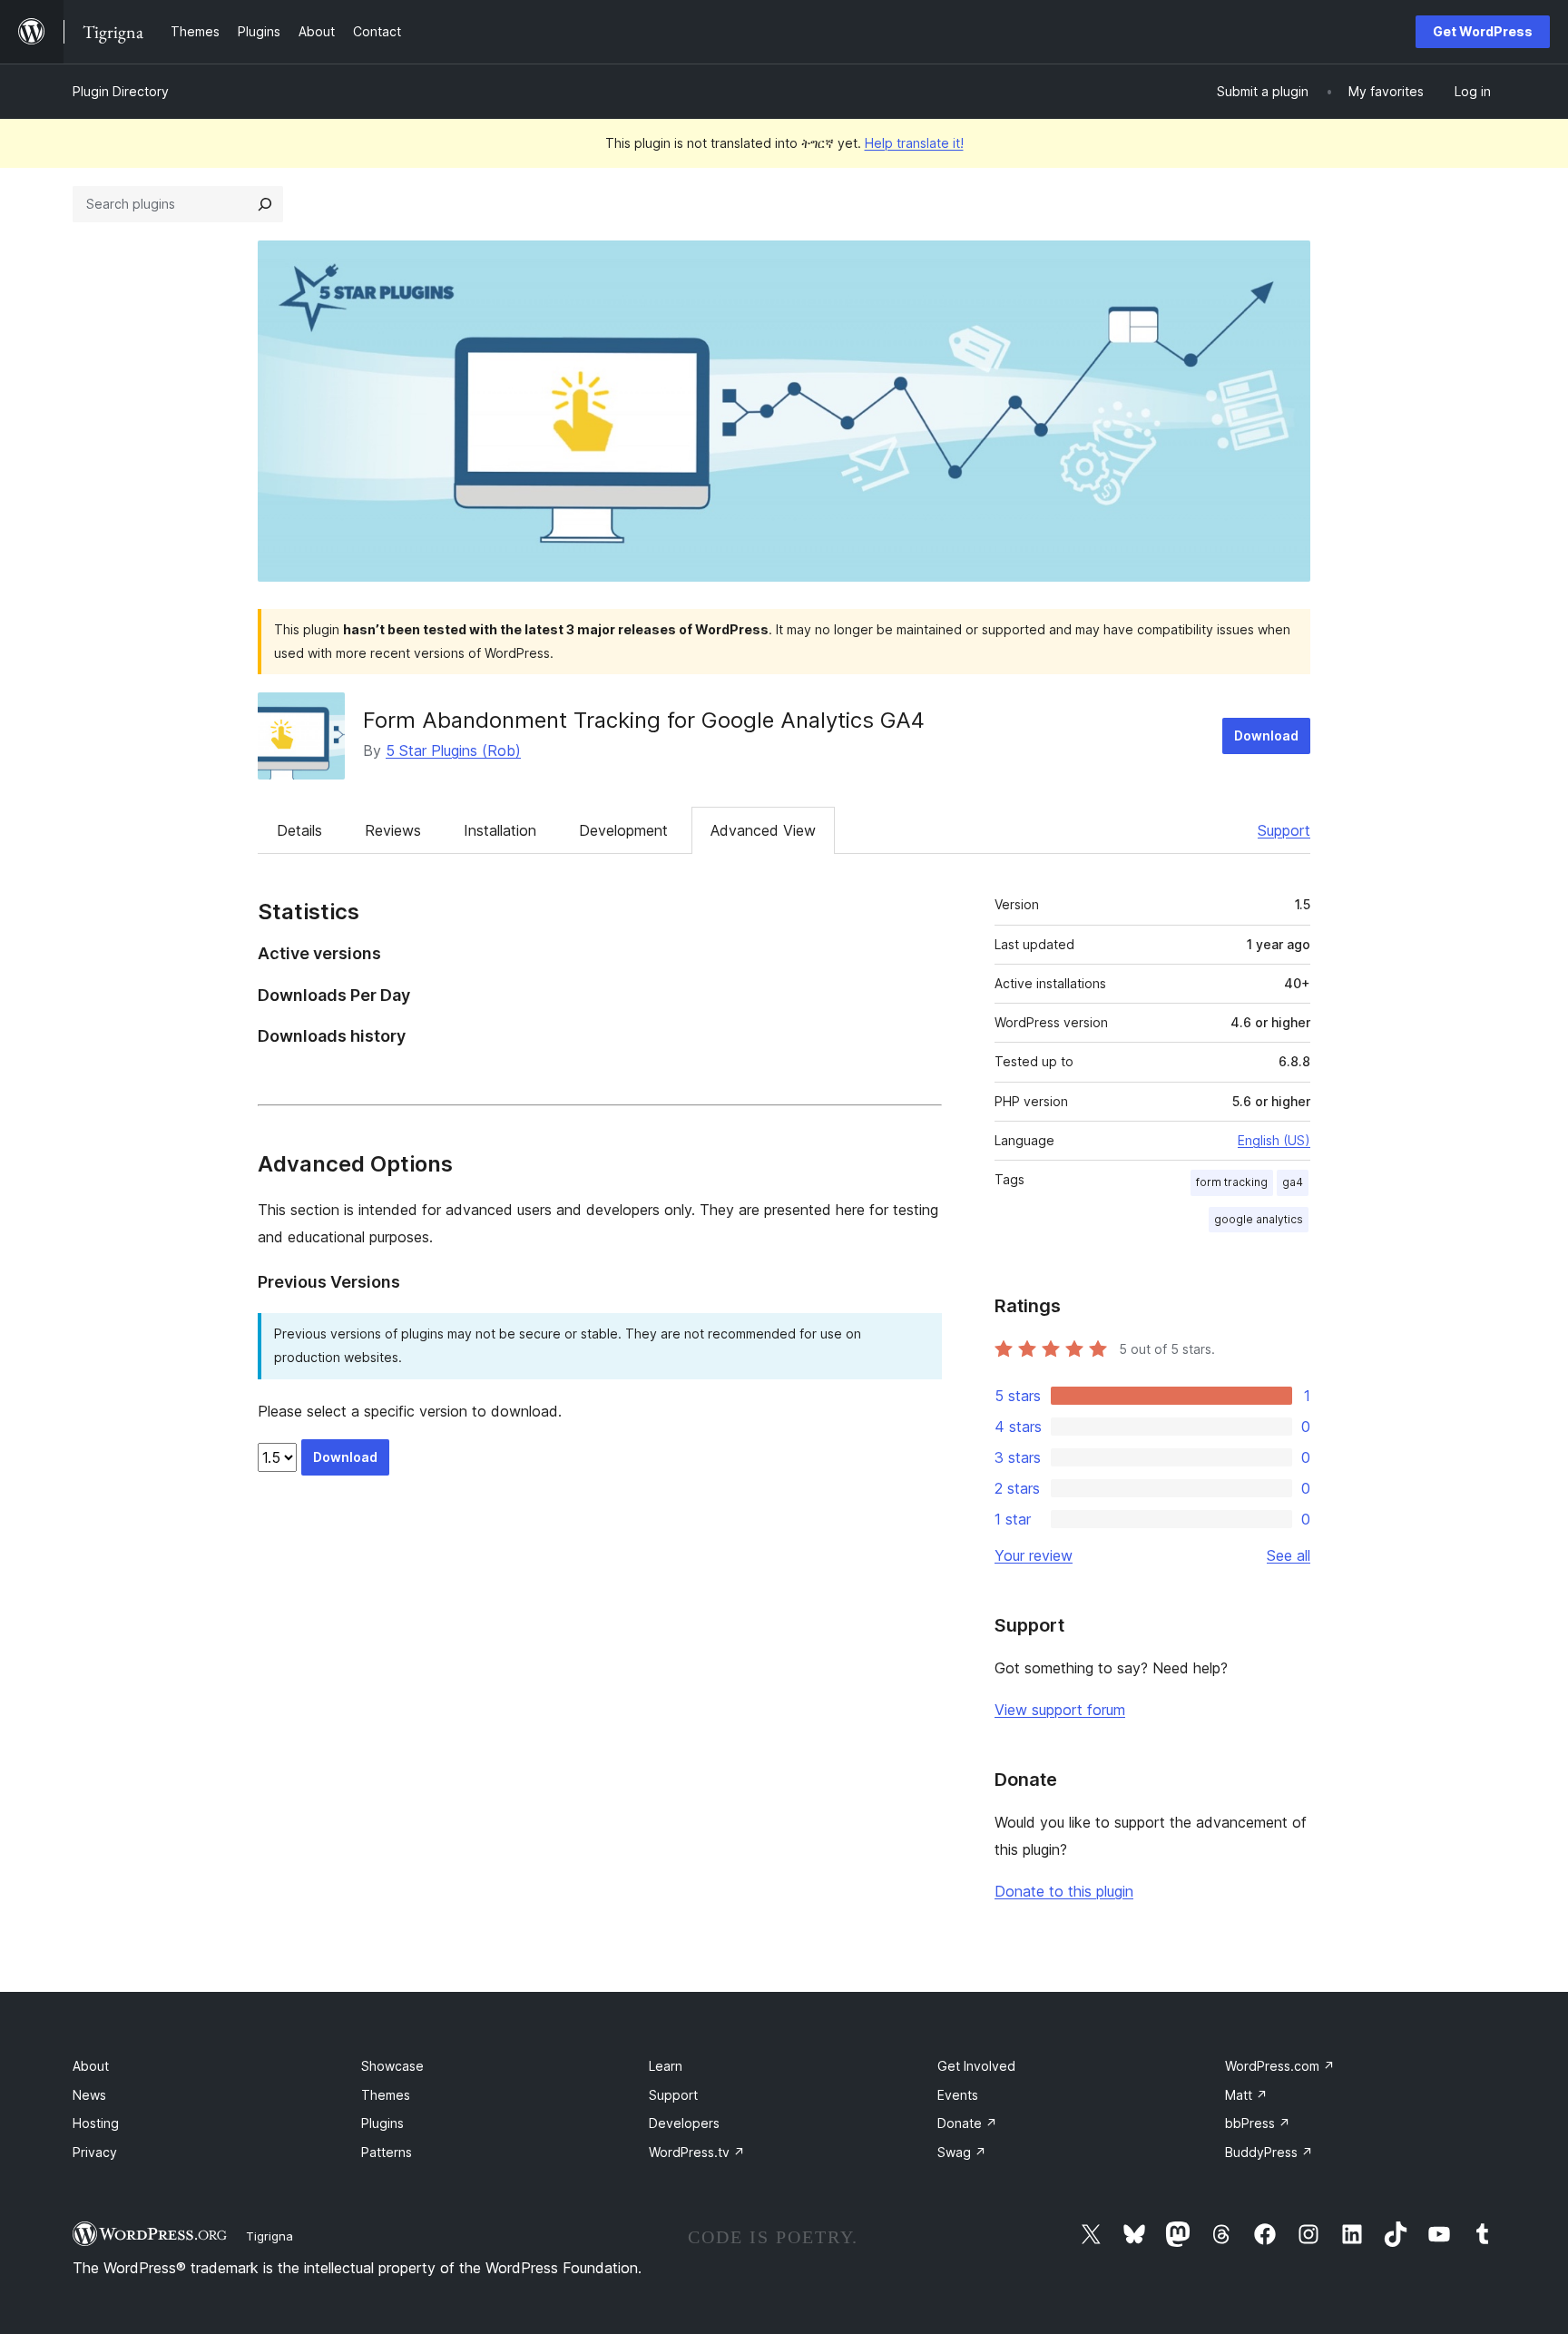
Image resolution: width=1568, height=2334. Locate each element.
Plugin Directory (121, 91)
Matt (1246, 2095)
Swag (962, 2152)
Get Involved (976, 2066)
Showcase (392, 2066)
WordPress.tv (697, 2152)
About (91, 2066)
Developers (684, 2123)
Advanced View (763, 830)
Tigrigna (269, 2236)
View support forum (1060, 1710)
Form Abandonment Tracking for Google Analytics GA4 (644, 720)
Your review (1034, 1555)
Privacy (95, 2152)
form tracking (1232, 1182)
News (89, 2095)
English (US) (1274, 1140)
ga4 (1293, 1182)
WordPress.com (1280, 2066)
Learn (666, 2066)
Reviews (393, 830)
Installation (500, 830)
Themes (386, 2095)
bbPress (1258, 2123)
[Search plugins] (265, 204)
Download (1266, 736)
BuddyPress (1269, 2152)
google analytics (1259, 1219)
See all (1289, 1555)
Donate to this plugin (1064, 1891)
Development (623, 830)
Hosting (96, 2123)
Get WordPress (1483, 31)
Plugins (382, 2123)
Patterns (387, 2152)
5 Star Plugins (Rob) (453, 750)
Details (299, 830)
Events (958, 2095)
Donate (967, 2123)
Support (1284, 830)
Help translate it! (914, 143)
